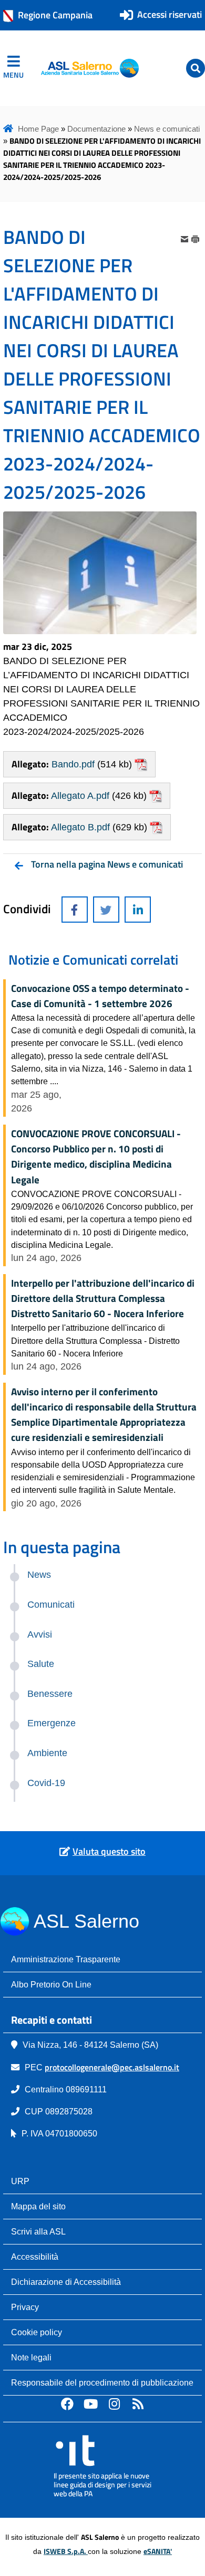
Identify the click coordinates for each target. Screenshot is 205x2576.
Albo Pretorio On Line (51, 1984)
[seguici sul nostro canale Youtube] (91, 2403)
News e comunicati (167, 129)
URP (20, 2181)
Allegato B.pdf (80, 827)
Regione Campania (55, 15)
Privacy (25, 2307)
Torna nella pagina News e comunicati (107, 864)
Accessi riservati (170, 14)
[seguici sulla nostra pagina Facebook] (67, 2403)
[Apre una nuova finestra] (75, 910)
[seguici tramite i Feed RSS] (138, 2403)
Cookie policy (37, 2332)
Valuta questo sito (109, 1851)
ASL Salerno (86, 1921)
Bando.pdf (73, 764)
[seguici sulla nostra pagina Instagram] (115, 2403)
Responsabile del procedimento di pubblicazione (102, 2382)
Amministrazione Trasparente (66, 1959)
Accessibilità (35, 2257)
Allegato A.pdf (80, 796)
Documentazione (96, 129)
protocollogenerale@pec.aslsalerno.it (112, 2067)
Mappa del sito (38, 2206)
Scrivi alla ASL (38, 2231)
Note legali (31, 2357)
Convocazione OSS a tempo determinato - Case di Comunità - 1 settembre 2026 (100, 996)
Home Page (38, 129)
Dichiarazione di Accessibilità (66, 2282)
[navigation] (13, 68)
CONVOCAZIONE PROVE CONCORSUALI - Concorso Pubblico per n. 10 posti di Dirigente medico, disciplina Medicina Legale (96, 1156)
